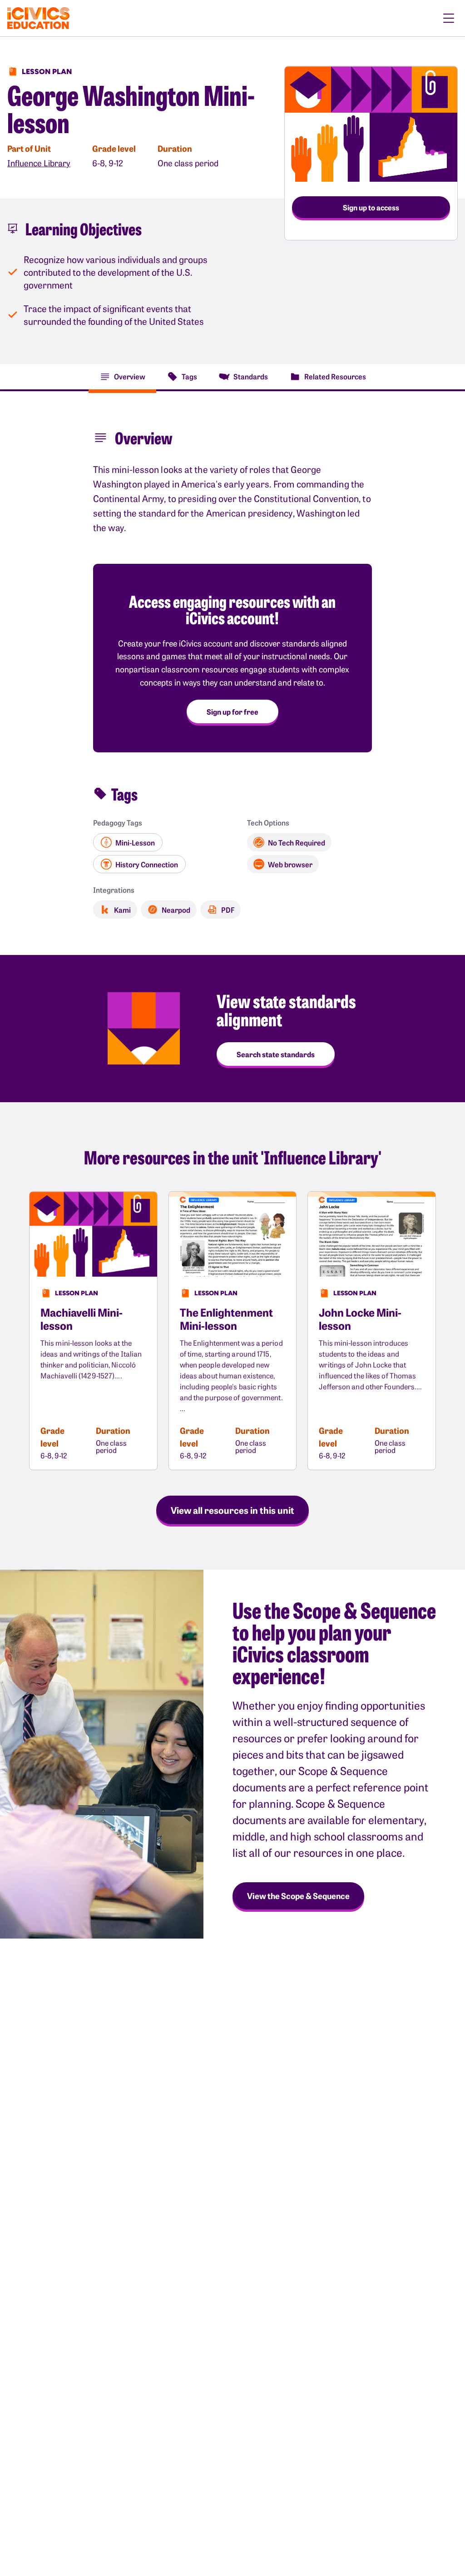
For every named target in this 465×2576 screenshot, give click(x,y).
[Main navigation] (449, 18)
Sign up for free (232, 711)
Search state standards (276, 1054)
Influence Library (39, 163)
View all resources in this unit (232, 1510)
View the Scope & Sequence (298, 1896)
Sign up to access (371, 207)
